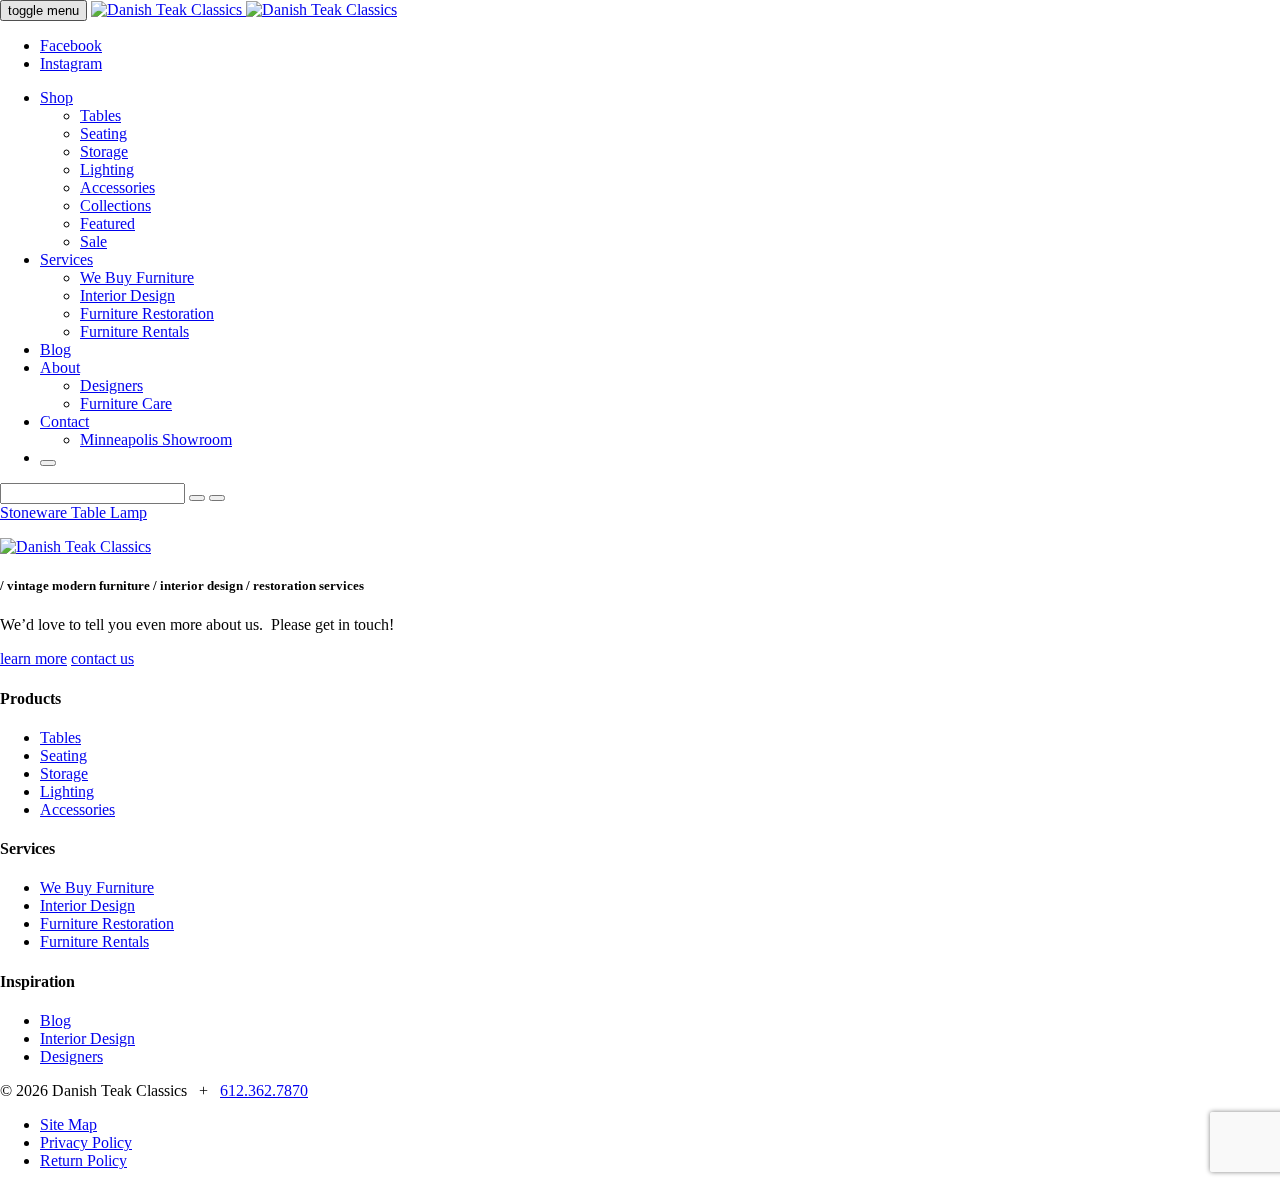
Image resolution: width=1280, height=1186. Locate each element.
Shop (56, 97)
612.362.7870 (264, 1090)
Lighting (107, 169)
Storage (104, 151)
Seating (103, 133)
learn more (33, 658)
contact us (102, 658)
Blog (55, 349)
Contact (64, 421)
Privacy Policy (86, 1142)
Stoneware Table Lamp (73, 512)
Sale (93, 241)
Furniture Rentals (134, 331)
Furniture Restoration (147, 313)
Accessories (117, 187)
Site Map (68, 1124)
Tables (100, 115)
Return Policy (83, 1160)
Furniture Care (126, 403)
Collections (115, 205)
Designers (111, 385)
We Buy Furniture (137, 277)
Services (66, 259)
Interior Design (127, 295)
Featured (107, 223)
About (60, 367)
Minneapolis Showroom (156, 439)
